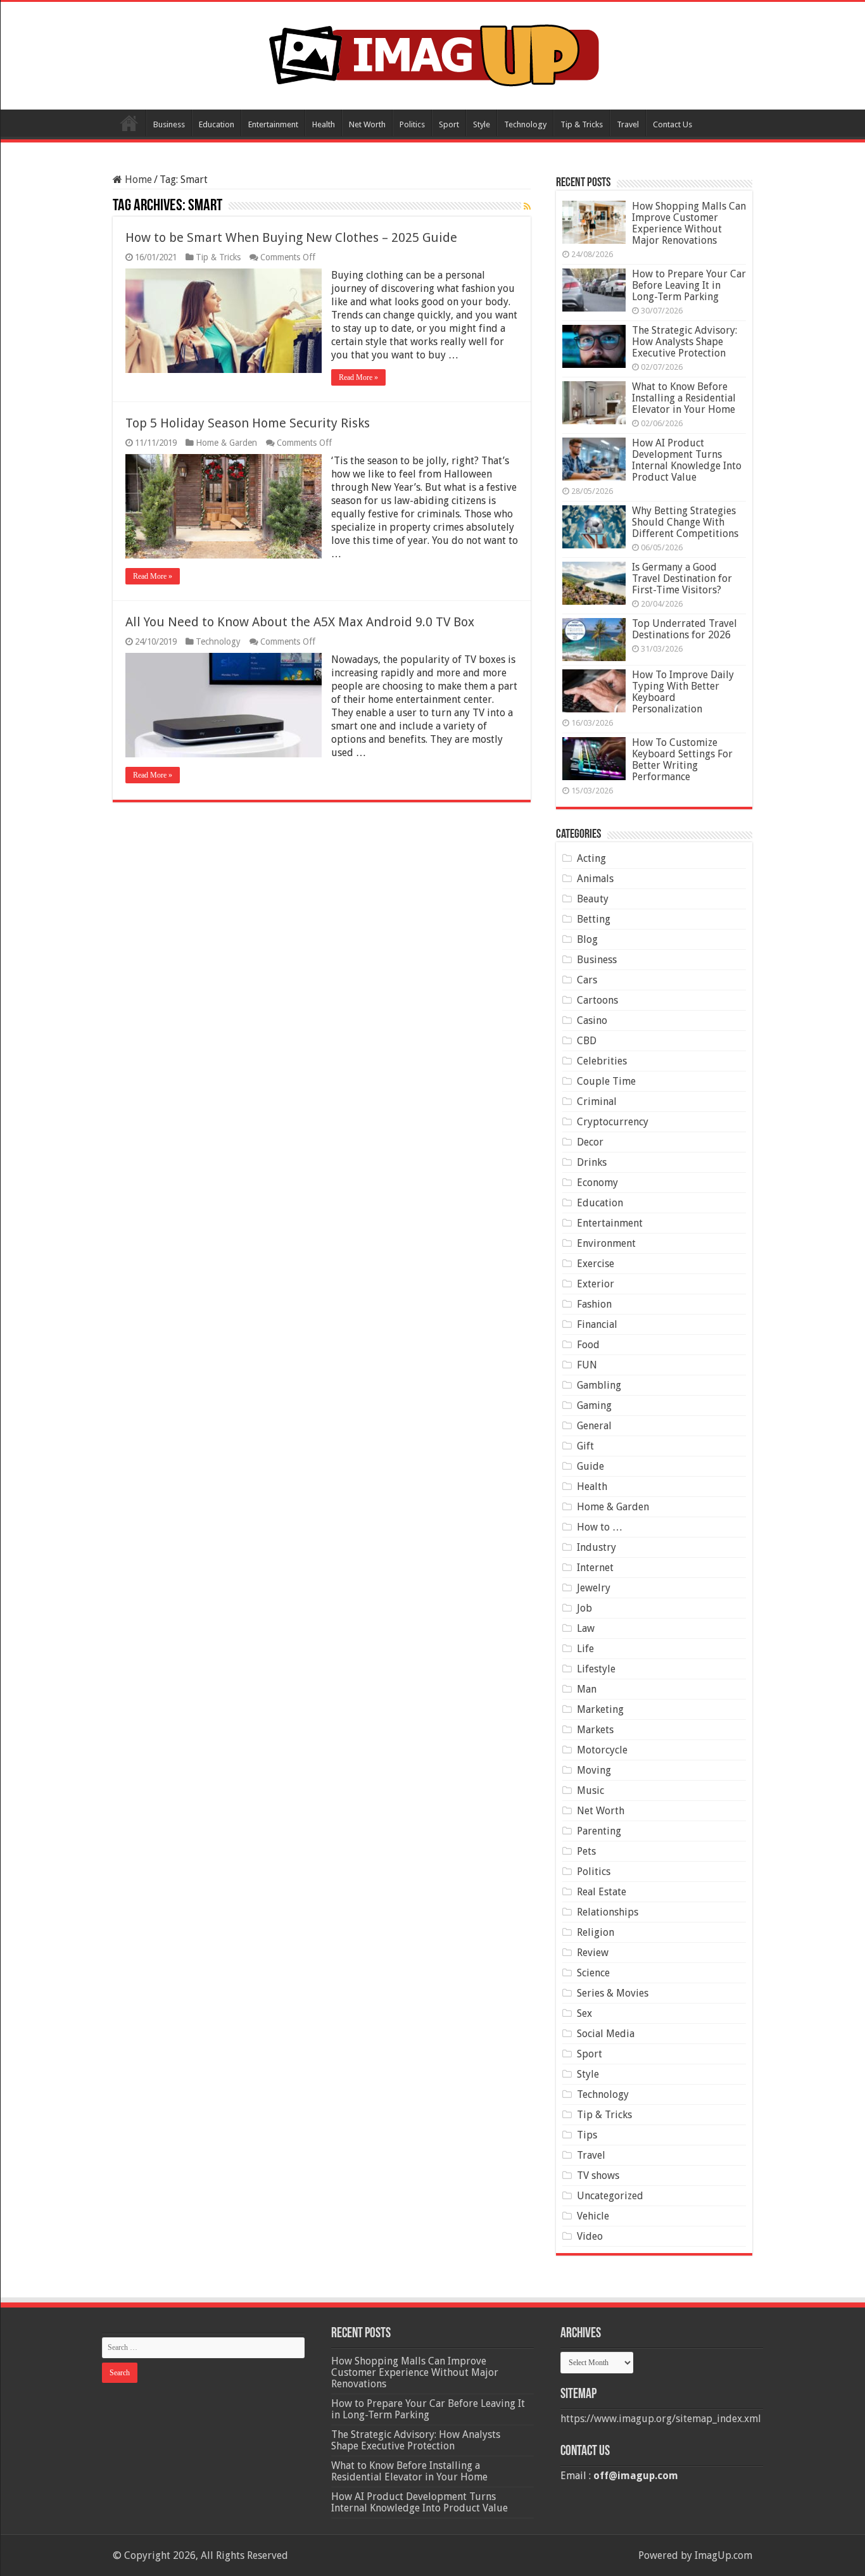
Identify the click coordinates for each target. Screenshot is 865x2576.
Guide (590, 1466)
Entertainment (273, 124)
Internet (595, 1568)
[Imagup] (433, 53)
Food (588, 1345)
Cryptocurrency (613, 1122)
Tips (587, 2135)
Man (587, 1689)
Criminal (597, 1102)
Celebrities (602, 1061)
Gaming (594, 1405)
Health (324, 124)
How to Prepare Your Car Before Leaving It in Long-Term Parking (689, 285)
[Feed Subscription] (527, 206)
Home (129, 123)
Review (593, 1953)
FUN (587, 1365)
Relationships (608, 1912)
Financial (597, 1324)
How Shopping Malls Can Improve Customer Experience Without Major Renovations (689, 223)
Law (586, 1628)
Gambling (599, 1385)
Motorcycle (602, 1750)
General (594, 1426)
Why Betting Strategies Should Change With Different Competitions (685, 522)
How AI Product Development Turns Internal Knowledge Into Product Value (687, 460)
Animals (595, 879)
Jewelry (594, 1588)
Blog (587, 939)
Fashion (594, 1304)
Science (593, 1973)
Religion (596, 1932)
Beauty (593, 899)
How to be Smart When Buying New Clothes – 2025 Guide (291, 237)
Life (585, 1649)
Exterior (596, 1284)
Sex (584, 2013)
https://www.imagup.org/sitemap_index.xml (661, 2419)
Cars (587, 980)
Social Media (606, 2034)
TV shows (598, 2175)
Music (590, 1790)
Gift (585, 1446)
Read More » (358, 377)
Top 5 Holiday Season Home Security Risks (248, 423)
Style (482, 124)
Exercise (596, 1264)
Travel (628, 124)
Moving (594, 1770)
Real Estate (602, 1892)
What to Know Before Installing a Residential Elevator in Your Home (684, 398)
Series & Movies (613, 1993)
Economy (597, 1183)
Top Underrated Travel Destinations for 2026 (685, 629)
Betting (594, 919)
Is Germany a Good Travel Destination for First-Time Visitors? (682, 578)
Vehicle (593, 2216)
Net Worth (367, 124)
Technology (525, 124)
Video (590, 2236)
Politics (412, 124)
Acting (591, 858)
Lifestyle (596, 1669)
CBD (587, 1041)
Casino (592, 1020)
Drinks (592, 1162)
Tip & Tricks (582, 124)
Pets (586, 1851)
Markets (595, 1730)
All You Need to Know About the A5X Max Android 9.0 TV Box (300, 622)
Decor (590, 1142)
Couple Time (606, 1081)
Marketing (600, 1709)
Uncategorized (610, 2196)
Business (169, 124)
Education (217, 124)
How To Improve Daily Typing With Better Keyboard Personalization (683, 692)
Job (584, 1608)
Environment (606, 1243)
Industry (597, 1547)
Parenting (599, 1831)
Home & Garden (226, 443)
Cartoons (597, 1000)
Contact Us (672, 124)
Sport (449, 124)
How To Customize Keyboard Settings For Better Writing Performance (682, 760)
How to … (600, 1527)
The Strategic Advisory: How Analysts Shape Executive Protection (685, 342)
